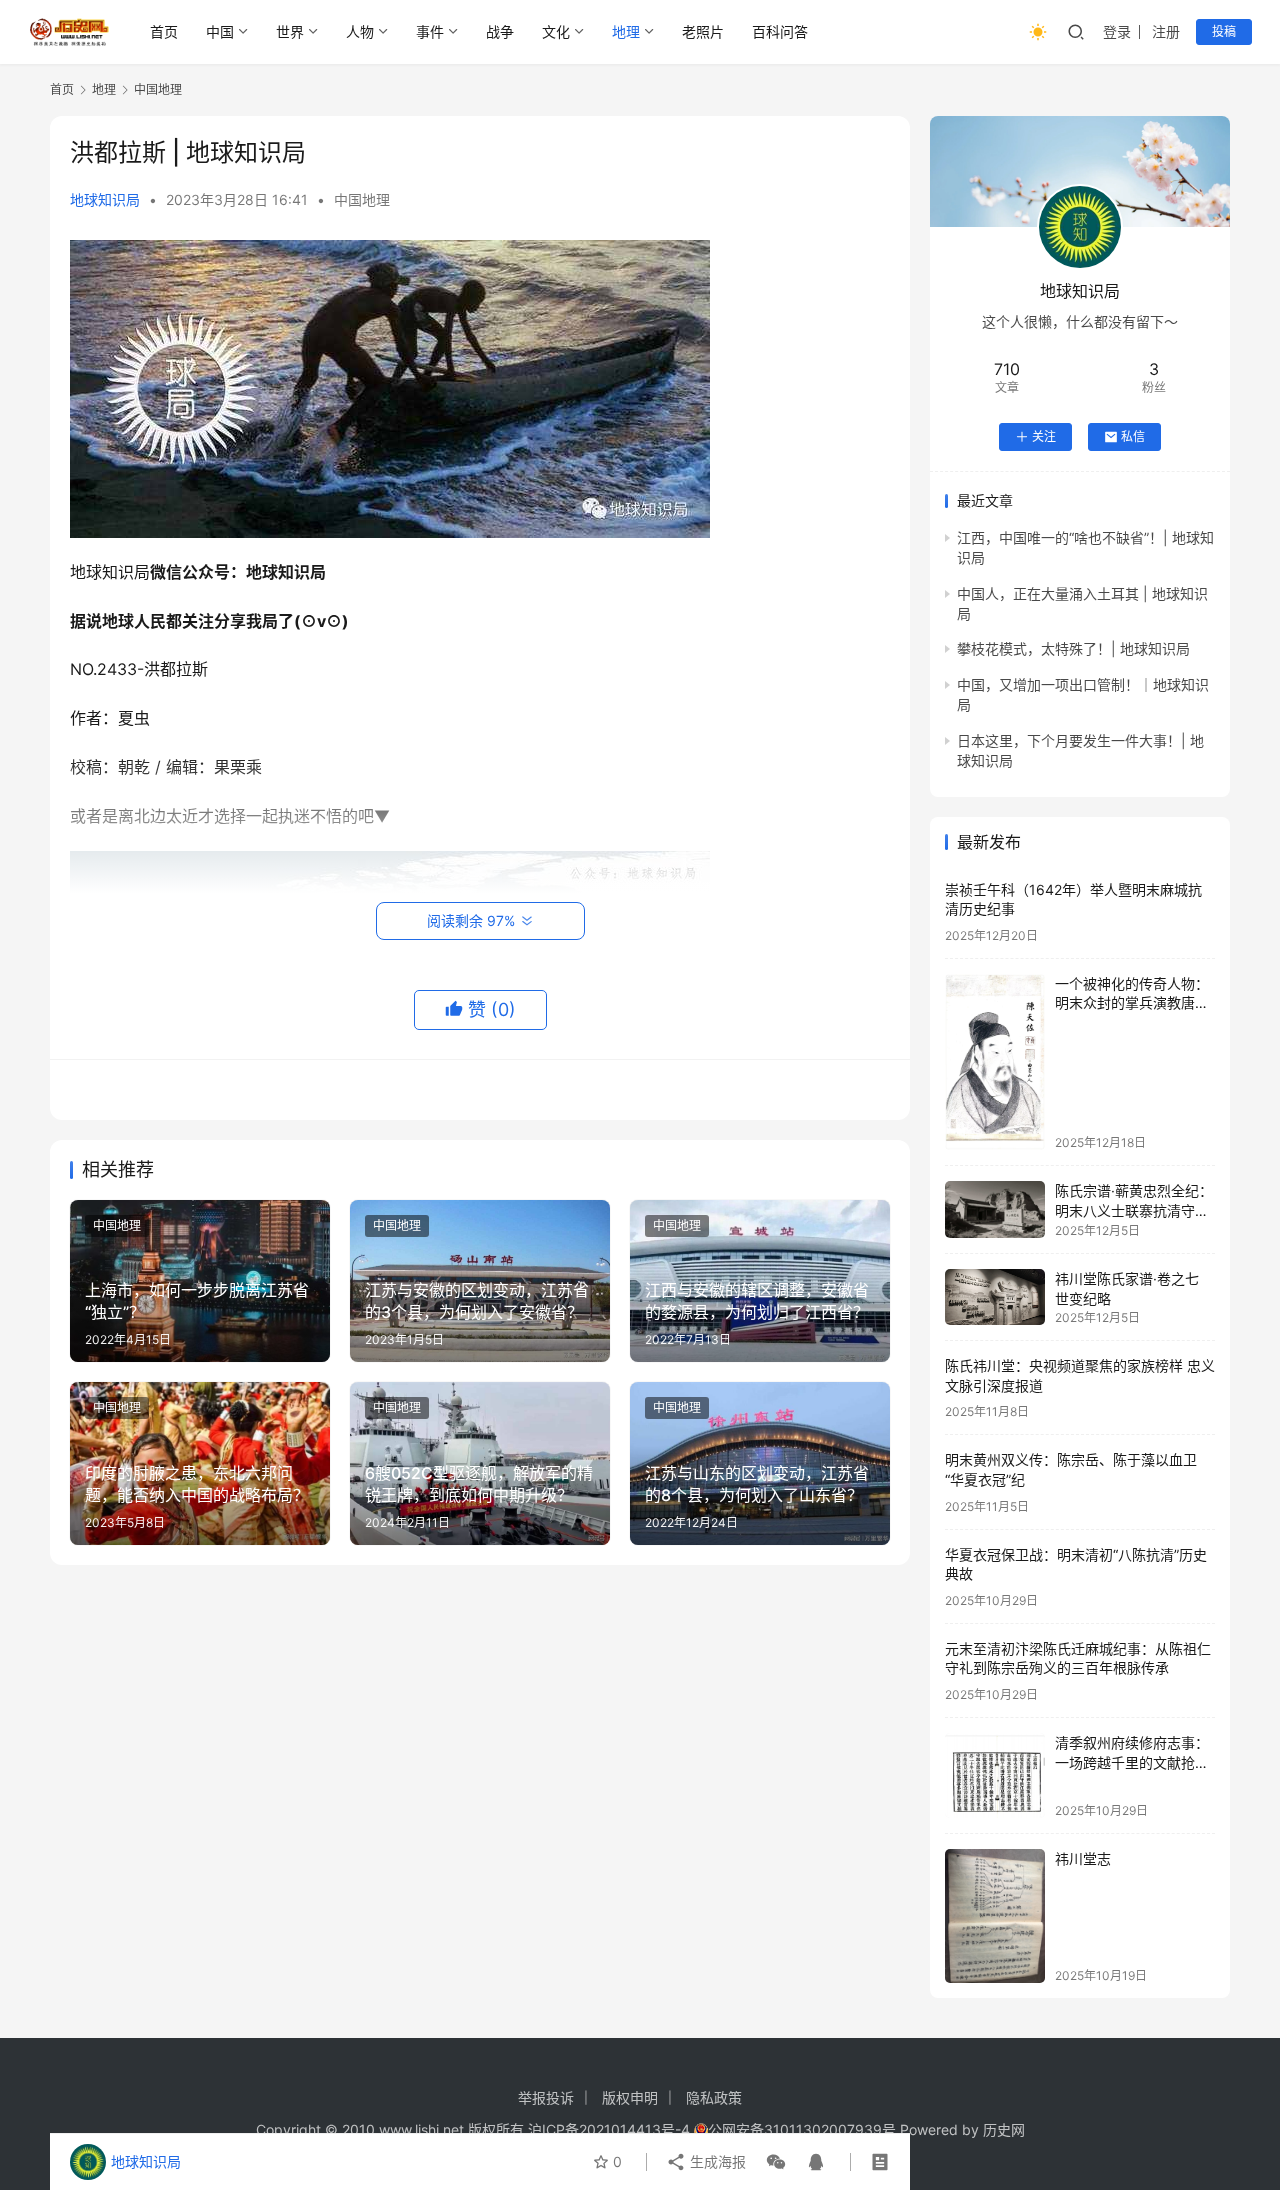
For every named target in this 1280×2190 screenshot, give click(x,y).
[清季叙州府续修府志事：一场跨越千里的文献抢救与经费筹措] (995, 1775)
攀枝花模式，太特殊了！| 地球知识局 (1073, 648)
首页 (164, 31)
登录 (1117, 31)
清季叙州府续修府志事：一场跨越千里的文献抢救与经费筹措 (1132, 1762)
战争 (500, 31)
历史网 (1004, 2129)
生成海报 (716, 2161)
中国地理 (362, 199)
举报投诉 (546, 2097)
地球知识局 (105, 199)
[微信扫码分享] (776, 2162)
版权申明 (630, 2097)
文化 (556, 31)
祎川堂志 (1083, 1858)
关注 (1044, 436)
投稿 (1224, 31)
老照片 (703, 31)
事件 (430, 31)
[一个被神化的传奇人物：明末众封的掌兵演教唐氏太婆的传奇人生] (995, 1062)
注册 (1166, 31)
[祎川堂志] (995, 1915)
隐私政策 (714, 2097)
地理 (626, 31)
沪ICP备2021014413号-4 (611, 2129)
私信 (1133, 436)
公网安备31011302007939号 (802, 2129)
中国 (220, 31)
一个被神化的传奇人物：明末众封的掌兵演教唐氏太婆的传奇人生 (1132, 1003)
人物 (360, 31)
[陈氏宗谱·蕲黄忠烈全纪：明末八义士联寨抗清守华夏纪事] (995, 1209)
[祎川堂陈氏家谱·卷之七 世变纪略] (995, 1297)
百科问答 (780, 31)
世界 (290, 31)
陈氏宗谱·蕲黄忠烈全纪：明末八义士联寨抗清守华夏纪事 (1134, 1210)
